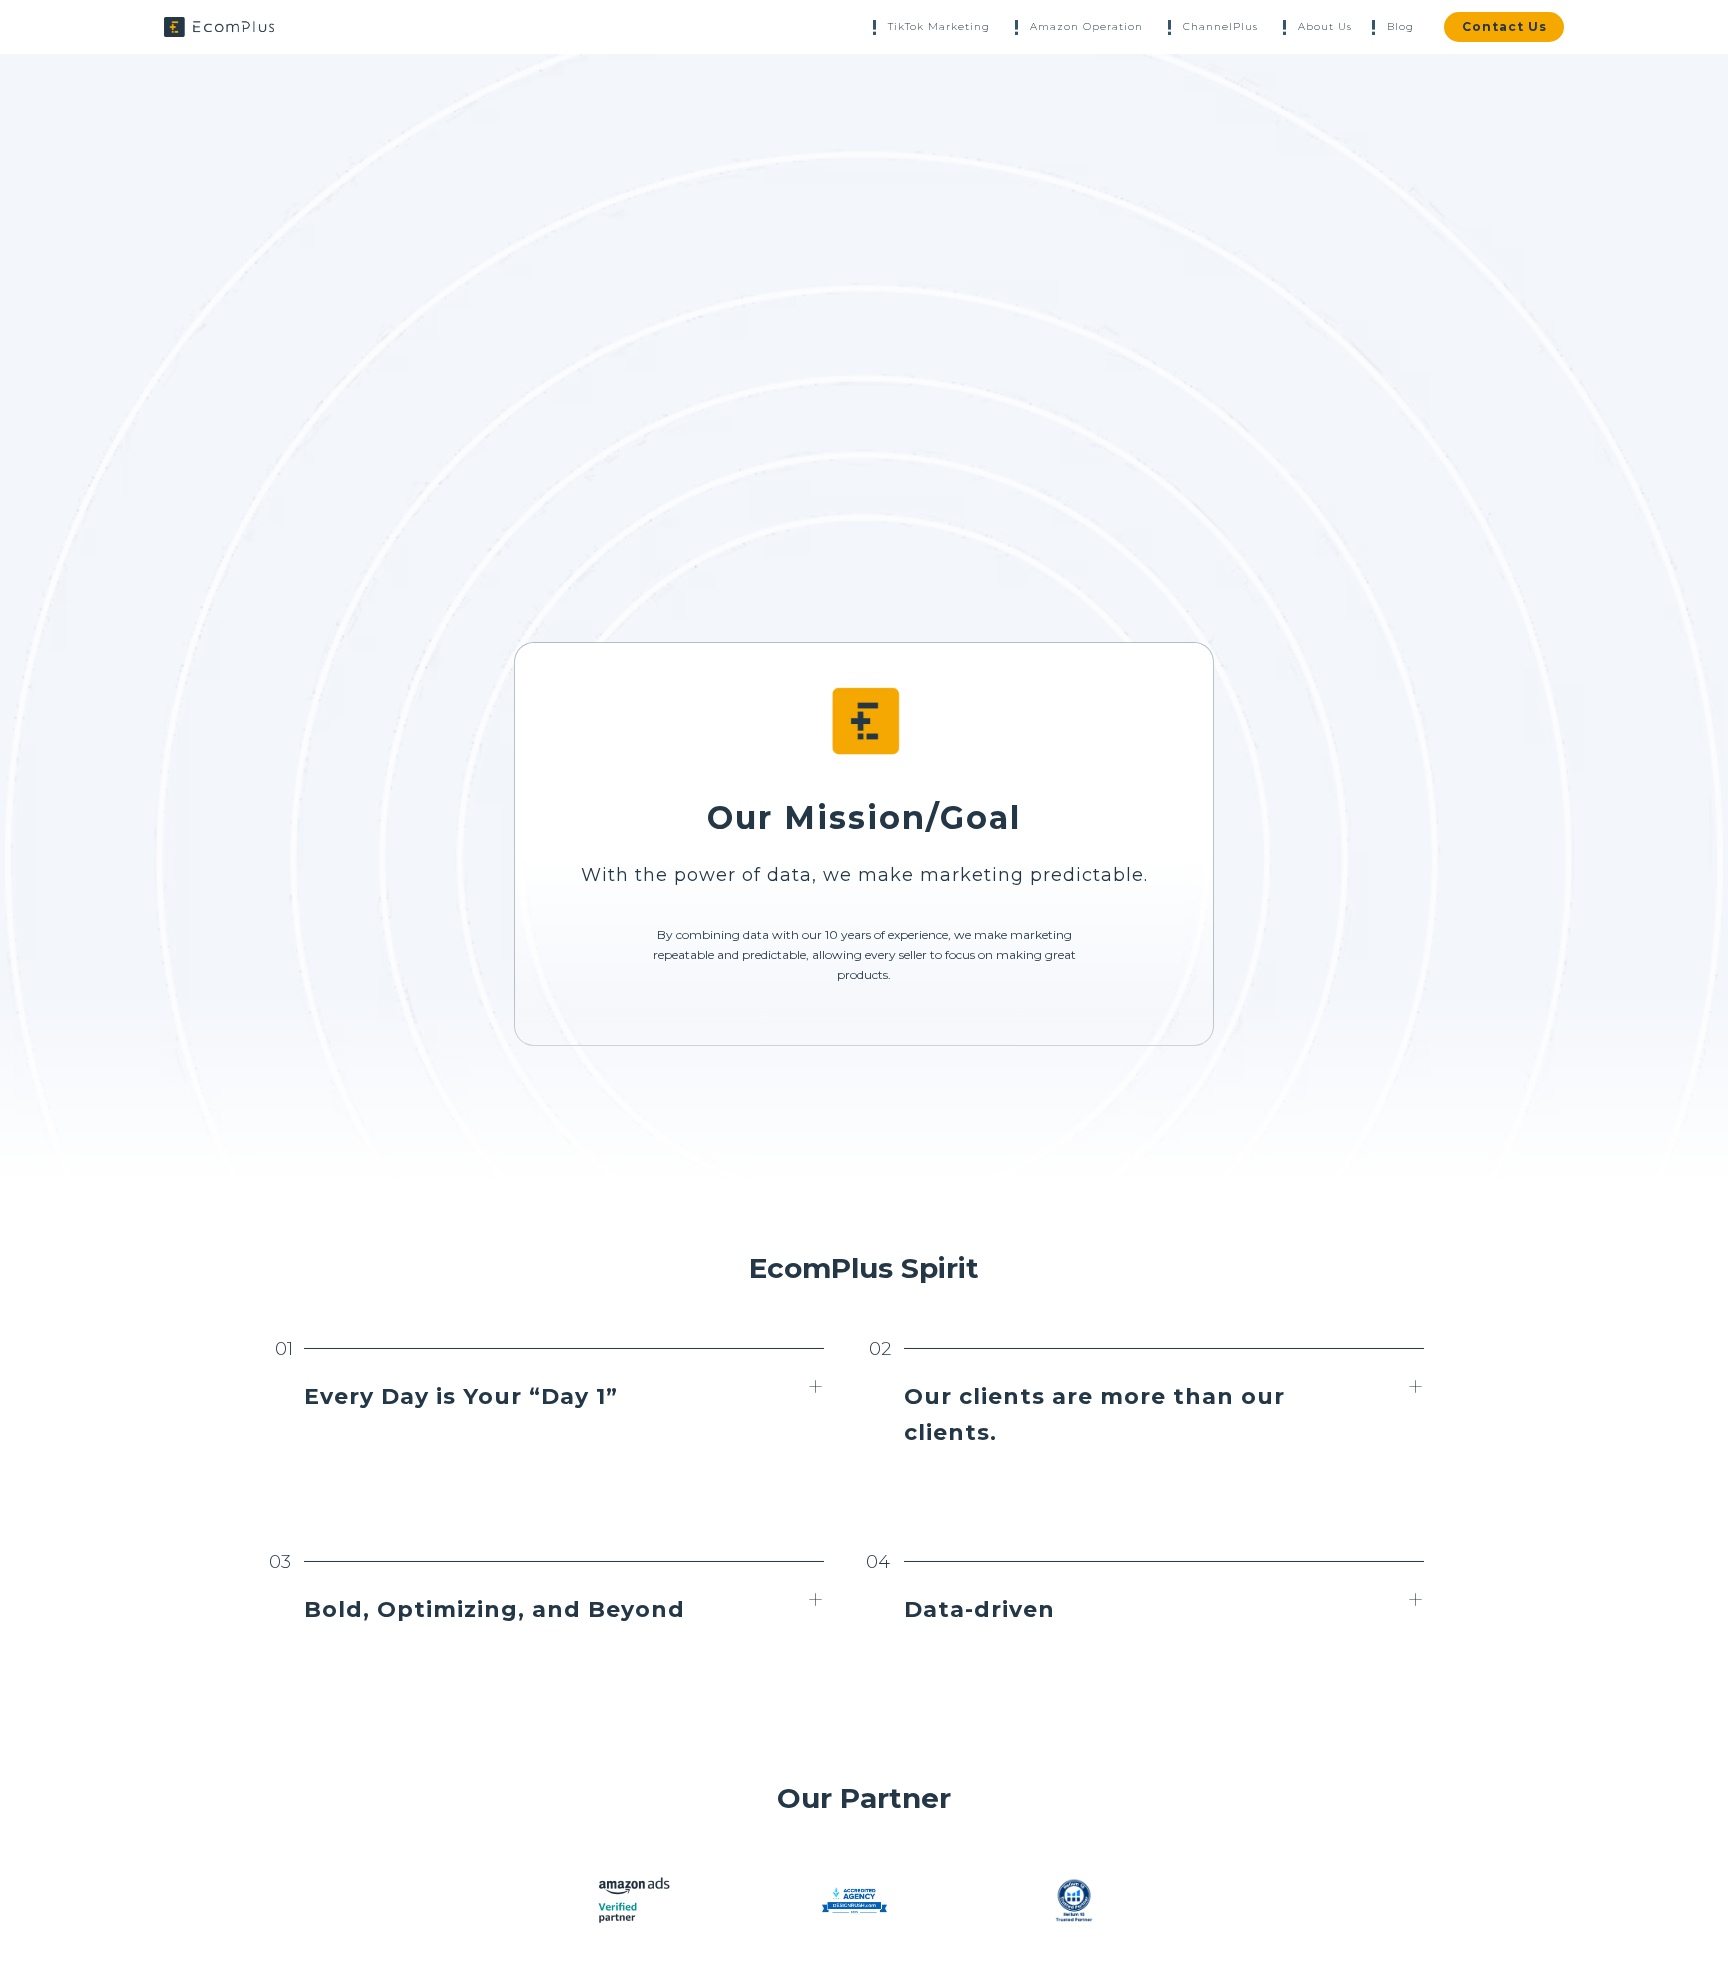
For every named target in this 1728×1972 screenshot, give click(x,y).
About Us (1325, 26)
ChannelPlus (1220, 26)
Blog (1400, 26)
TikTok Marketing (939, 26)
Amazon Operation (1086, 26)
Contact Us (1504, 26)
